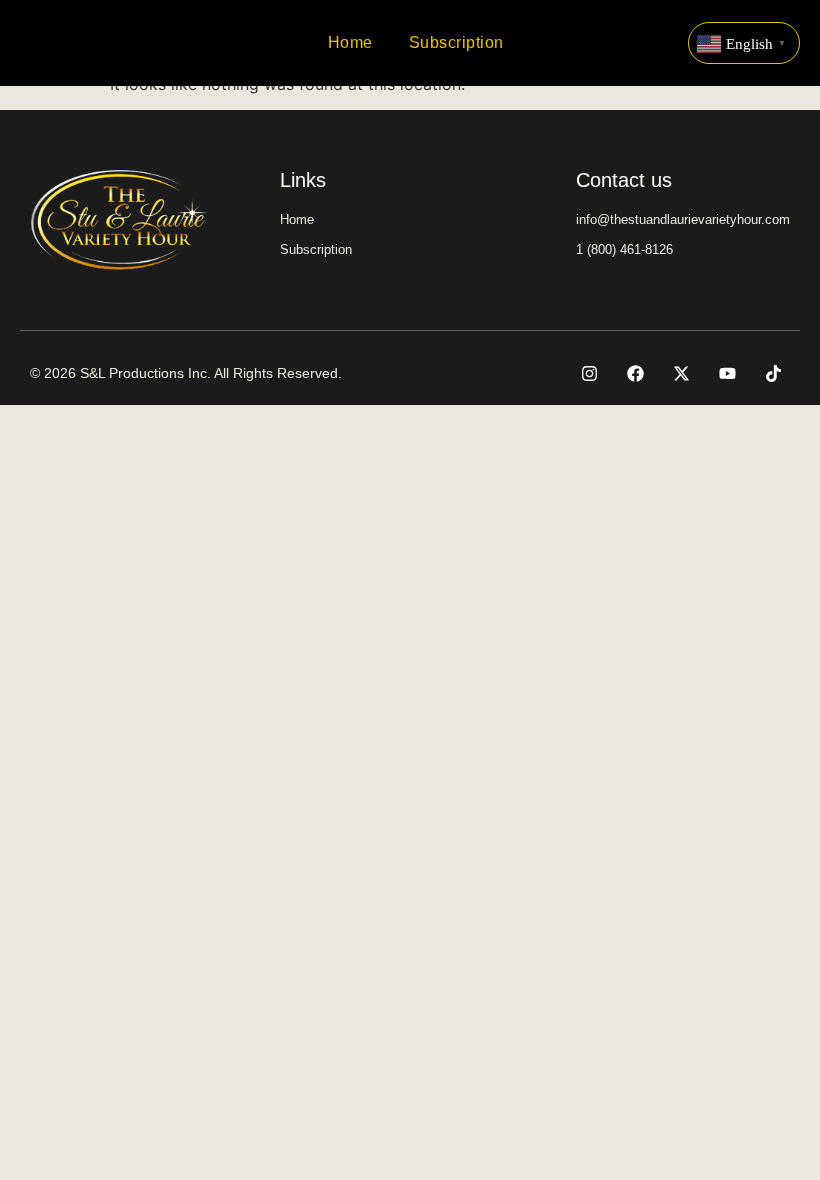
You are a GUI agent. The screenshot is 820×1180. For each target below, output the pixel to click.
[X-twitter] (681, 373)
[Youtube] (727, 373)
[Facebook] (635, 373)
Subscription (456, 42)
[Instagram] (589, 373)
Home (350, 42)
